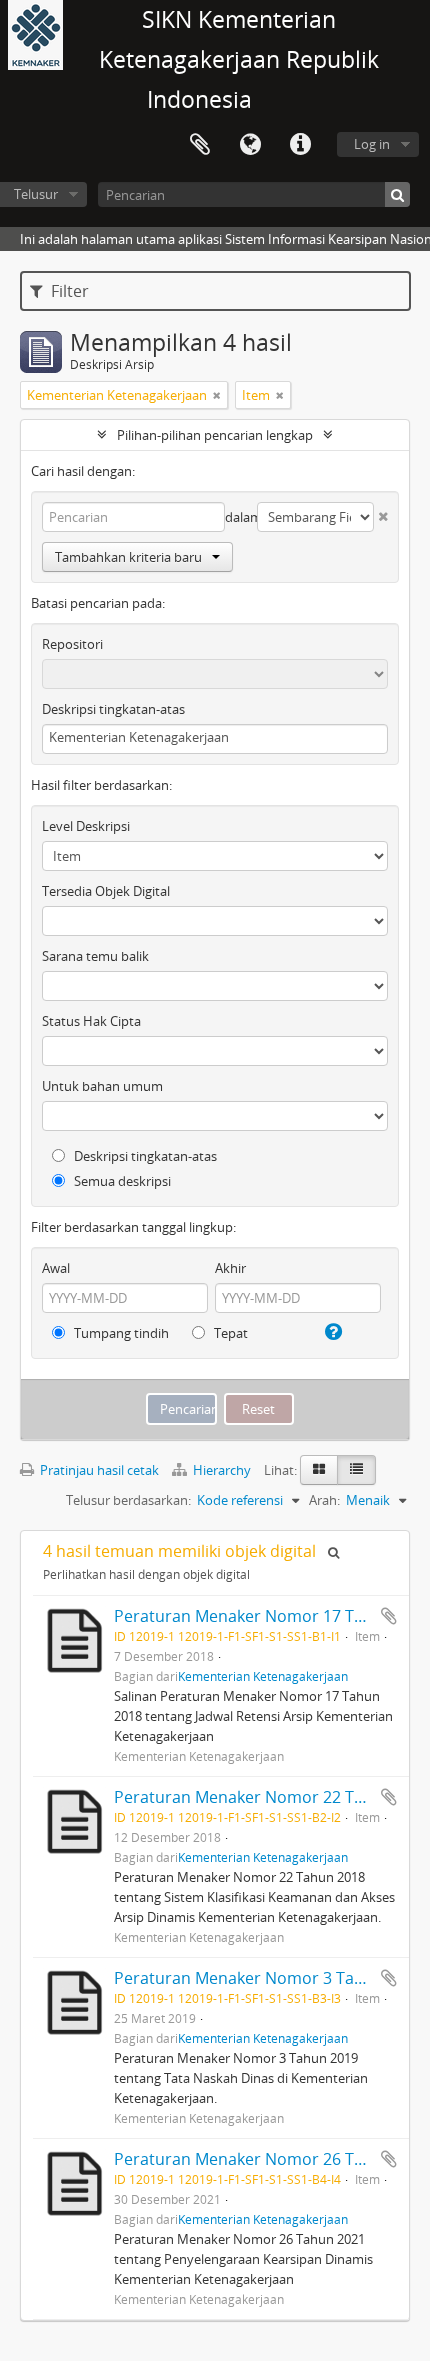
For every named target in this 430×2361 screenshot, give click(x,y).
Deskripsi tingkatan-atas (113, 709)
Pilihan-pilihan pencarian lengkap (215, 435)
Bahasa (250, 145)
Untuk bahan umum (102, 1086)
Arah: (324, 1500)
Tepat (229, 1333)
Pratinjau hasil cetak (98, 1470)
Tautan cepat (300, 145)
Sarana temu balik (95, 956)
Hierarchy (222, 1470)
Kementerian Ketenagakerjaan (263, 1676)
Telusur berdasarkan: (128, 1500)
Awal (56, 1268)
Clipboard (200, 145)
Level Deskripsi (86, 826)
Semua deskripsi (121, 1181)
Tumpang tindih (120, 1333)
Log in (372, 144)
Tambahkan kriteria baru (128, 557)
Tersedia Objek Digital (106, 891)
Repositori (72, 644)
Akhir (230, 1268)
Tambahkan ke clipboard (389, 1616)
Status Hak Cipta (91, 1021)
